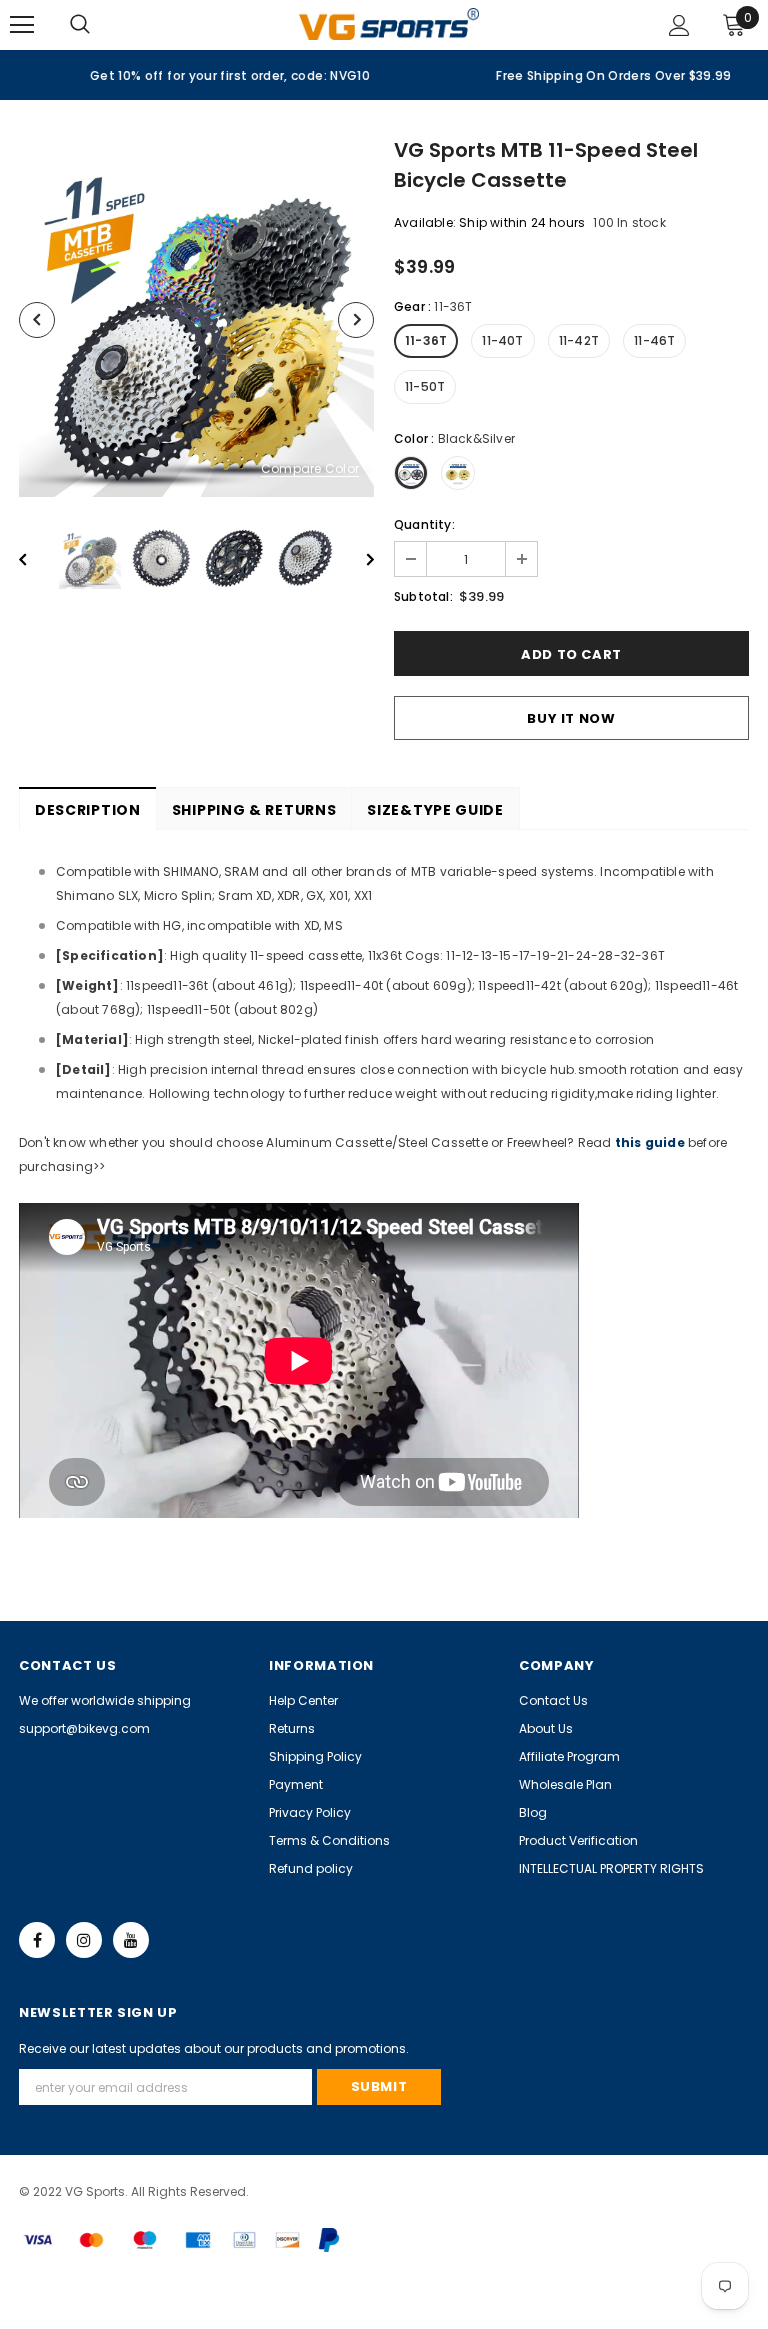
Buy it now (571, 718)
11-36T (426, 340)
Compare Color (310, 469)
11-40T (502, 340)
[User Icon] (679, 25)
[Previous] (37, 320)
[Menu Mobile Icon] (22, 25)
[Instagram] (84, 1940)
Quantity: (424, 524)
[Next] (356, 320)
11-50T (425, 386)
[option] (192, 75)
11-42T (579, 340)
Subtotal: (423, 596)
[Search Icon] (100, 25)
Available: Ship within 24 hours (489, 222)
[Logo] (389, 23)
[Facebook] (37, 1940)
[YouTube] (131, 1940)
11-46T (654, 340)
